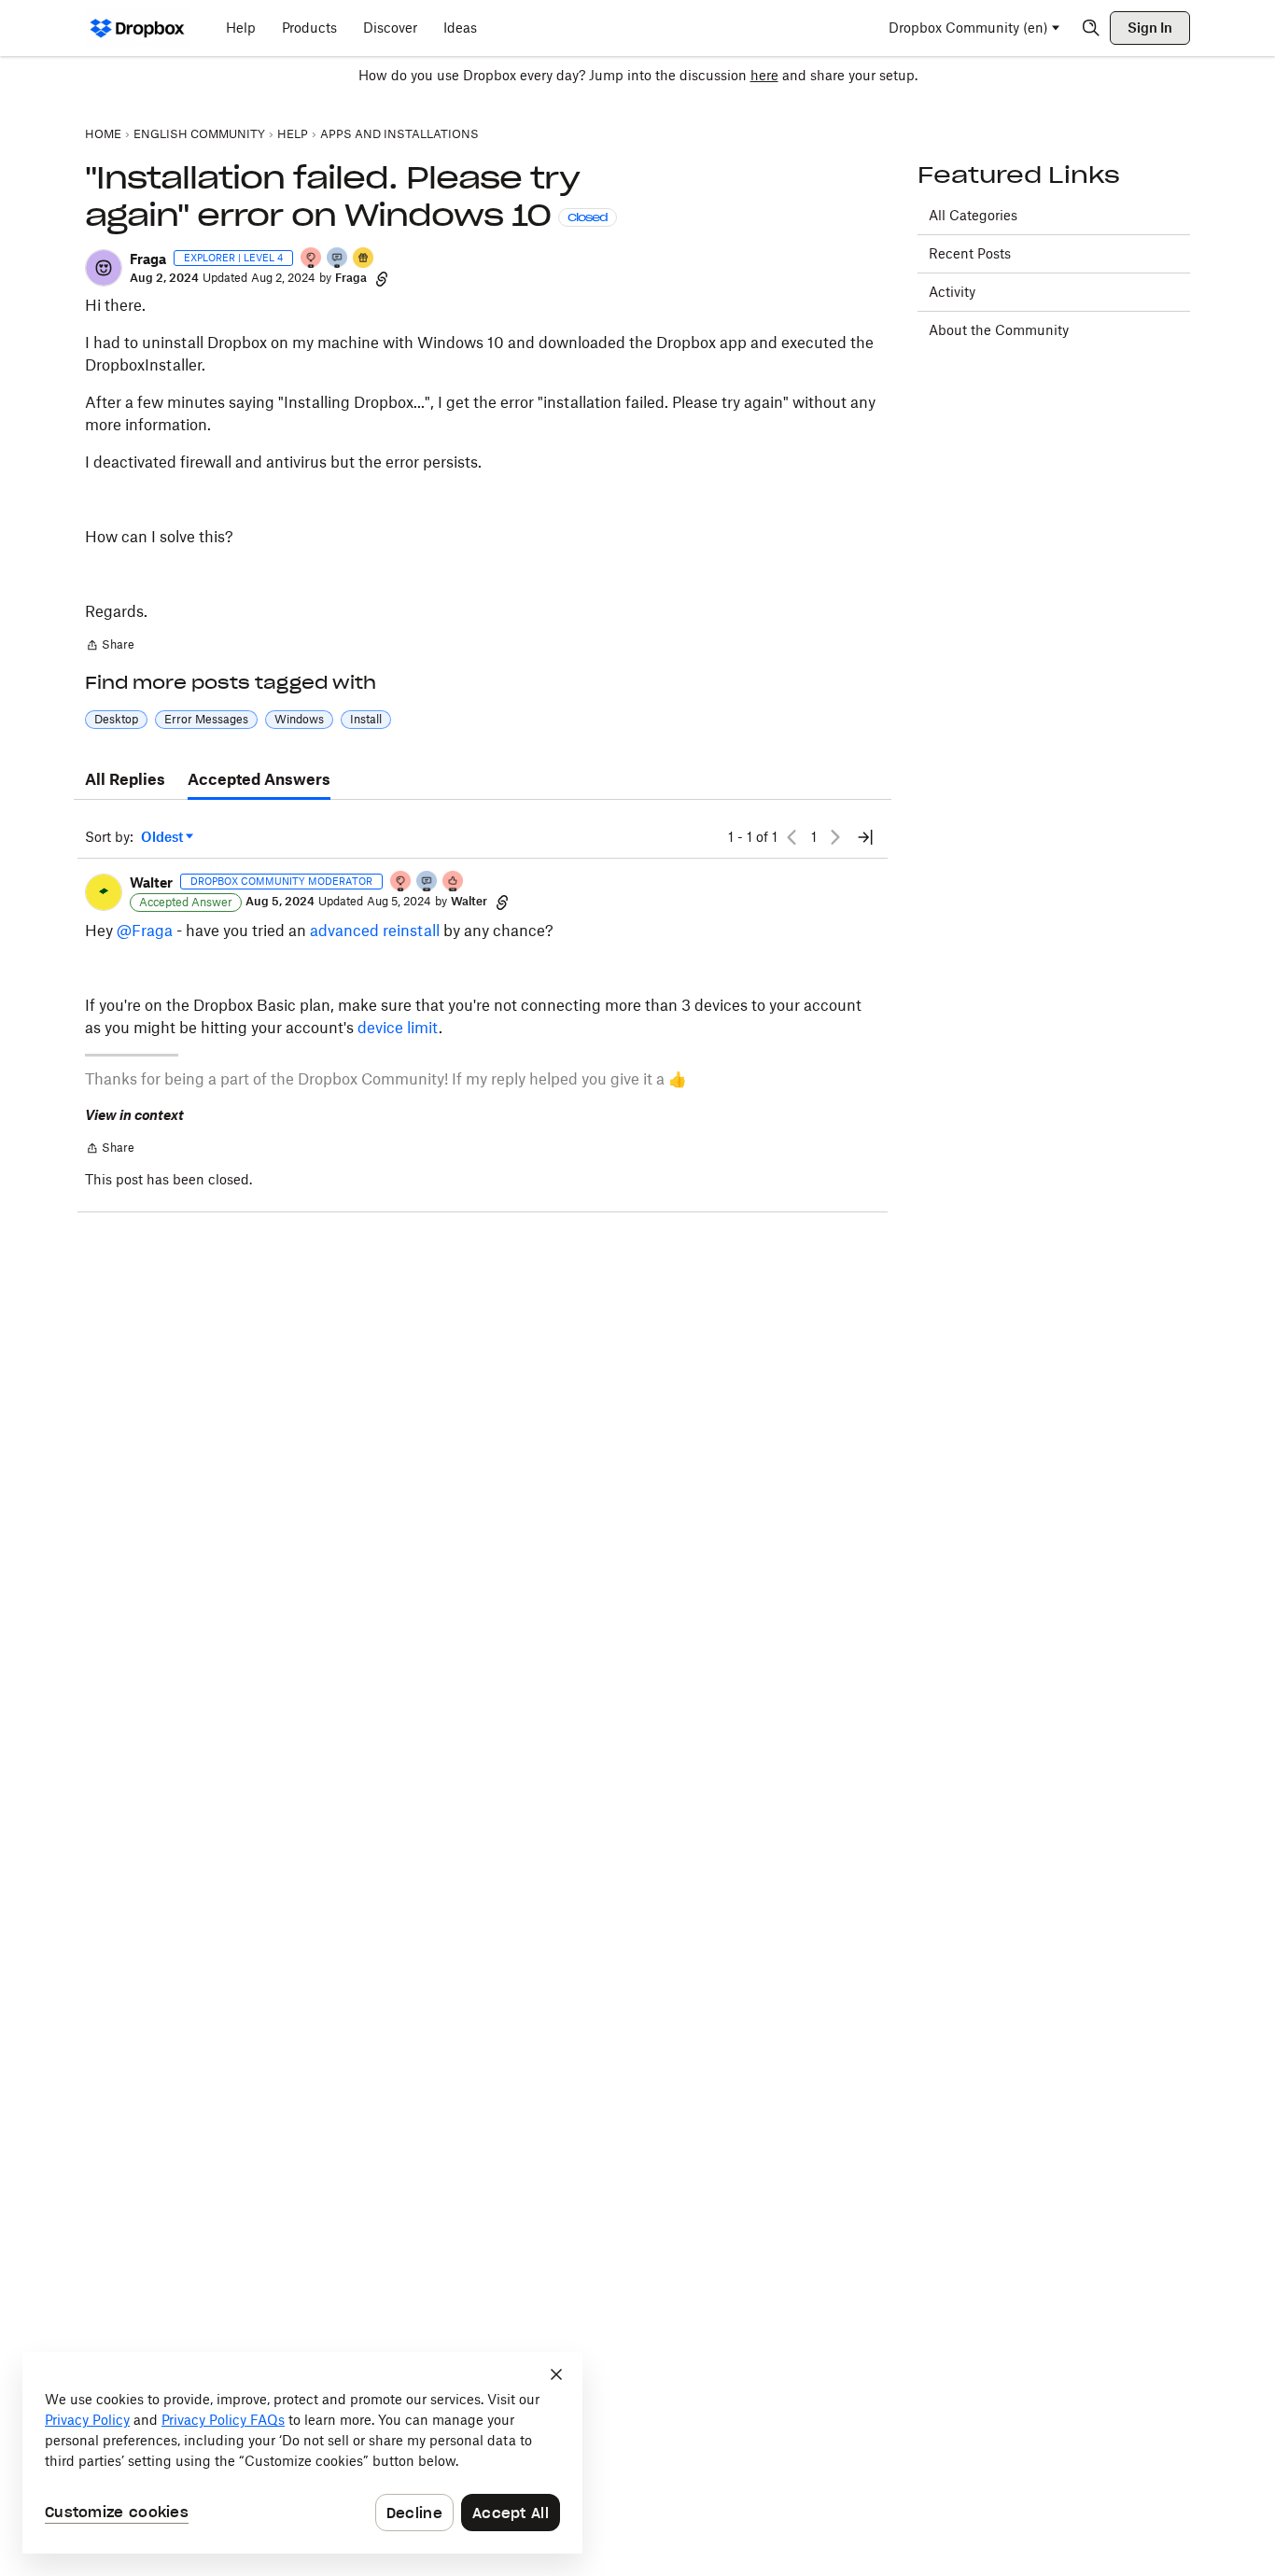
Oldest (163, 838)
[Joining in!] (338, 259)
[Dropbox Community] (138, 28)
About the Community (999, 330)
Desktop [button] (116, 719)
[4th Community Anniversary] (312, 259)
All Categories (973, 215)
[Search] (1091, 28)
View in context (134, 1115)
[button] (104, 268)
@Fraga (145, 931)
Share (110, 647)
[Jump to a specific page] (865, 837)
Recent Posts (970, 253)
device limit (398, 1028)
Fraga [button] (148, 259)
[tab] (125, 780)
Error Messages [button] (206, 719)
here (764, 75)
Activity (952, 292)
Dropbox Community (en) (968, 28)
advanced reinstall (375, 931)
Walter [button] (151, 882)
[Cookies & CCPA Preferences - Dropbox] (302, 2453)
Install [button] (366, 719)
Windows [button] (299, 719)
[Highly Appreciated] (454, 882)
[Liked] (364, 259)
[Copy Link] (382, 278)
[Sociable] (427, 882)
